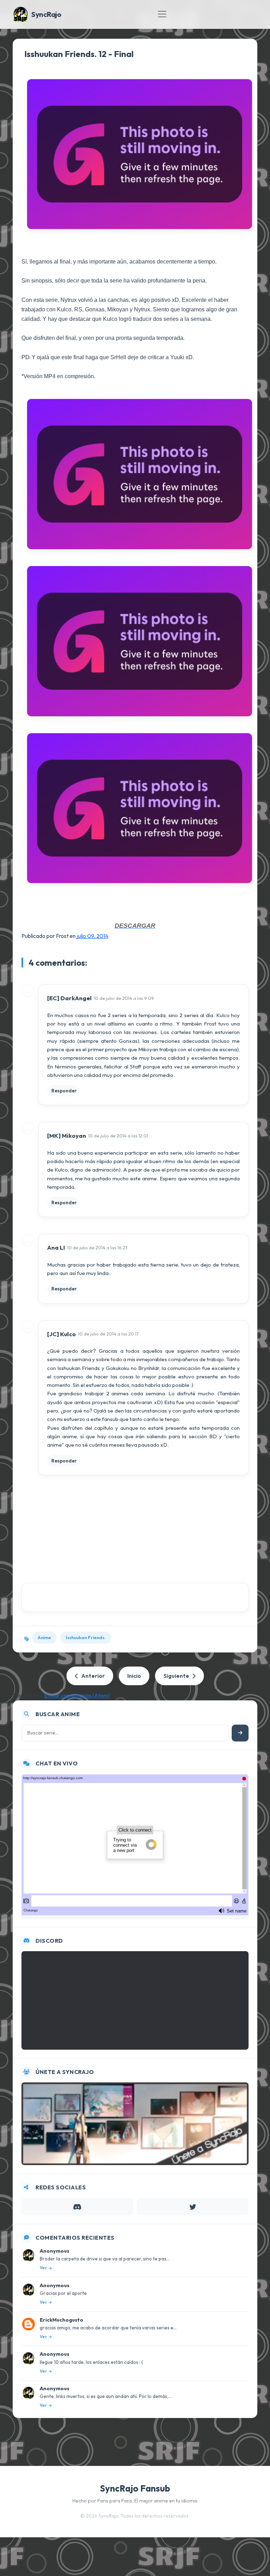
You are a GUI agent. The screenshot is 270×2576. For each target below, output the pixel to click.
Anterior (93, 1676)
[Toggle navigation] (162, 14)
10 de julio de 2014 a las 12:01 (118, 1136)
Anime (44, 1637)
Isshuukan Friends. (86, 1637)
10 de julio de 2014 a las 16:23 (97, 1248)
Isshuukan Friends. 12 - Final (79, 54)
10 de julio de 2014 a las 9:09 (124, 998)
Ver (43, 2268)
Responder (64, 1091)
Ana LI (56, 1247)
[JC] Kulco (62, 1334)
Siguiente (176, 1676)
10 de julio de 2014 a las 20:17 (108, 1334)
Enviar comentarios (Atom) (77, 1695)
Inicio (134, 1676)
